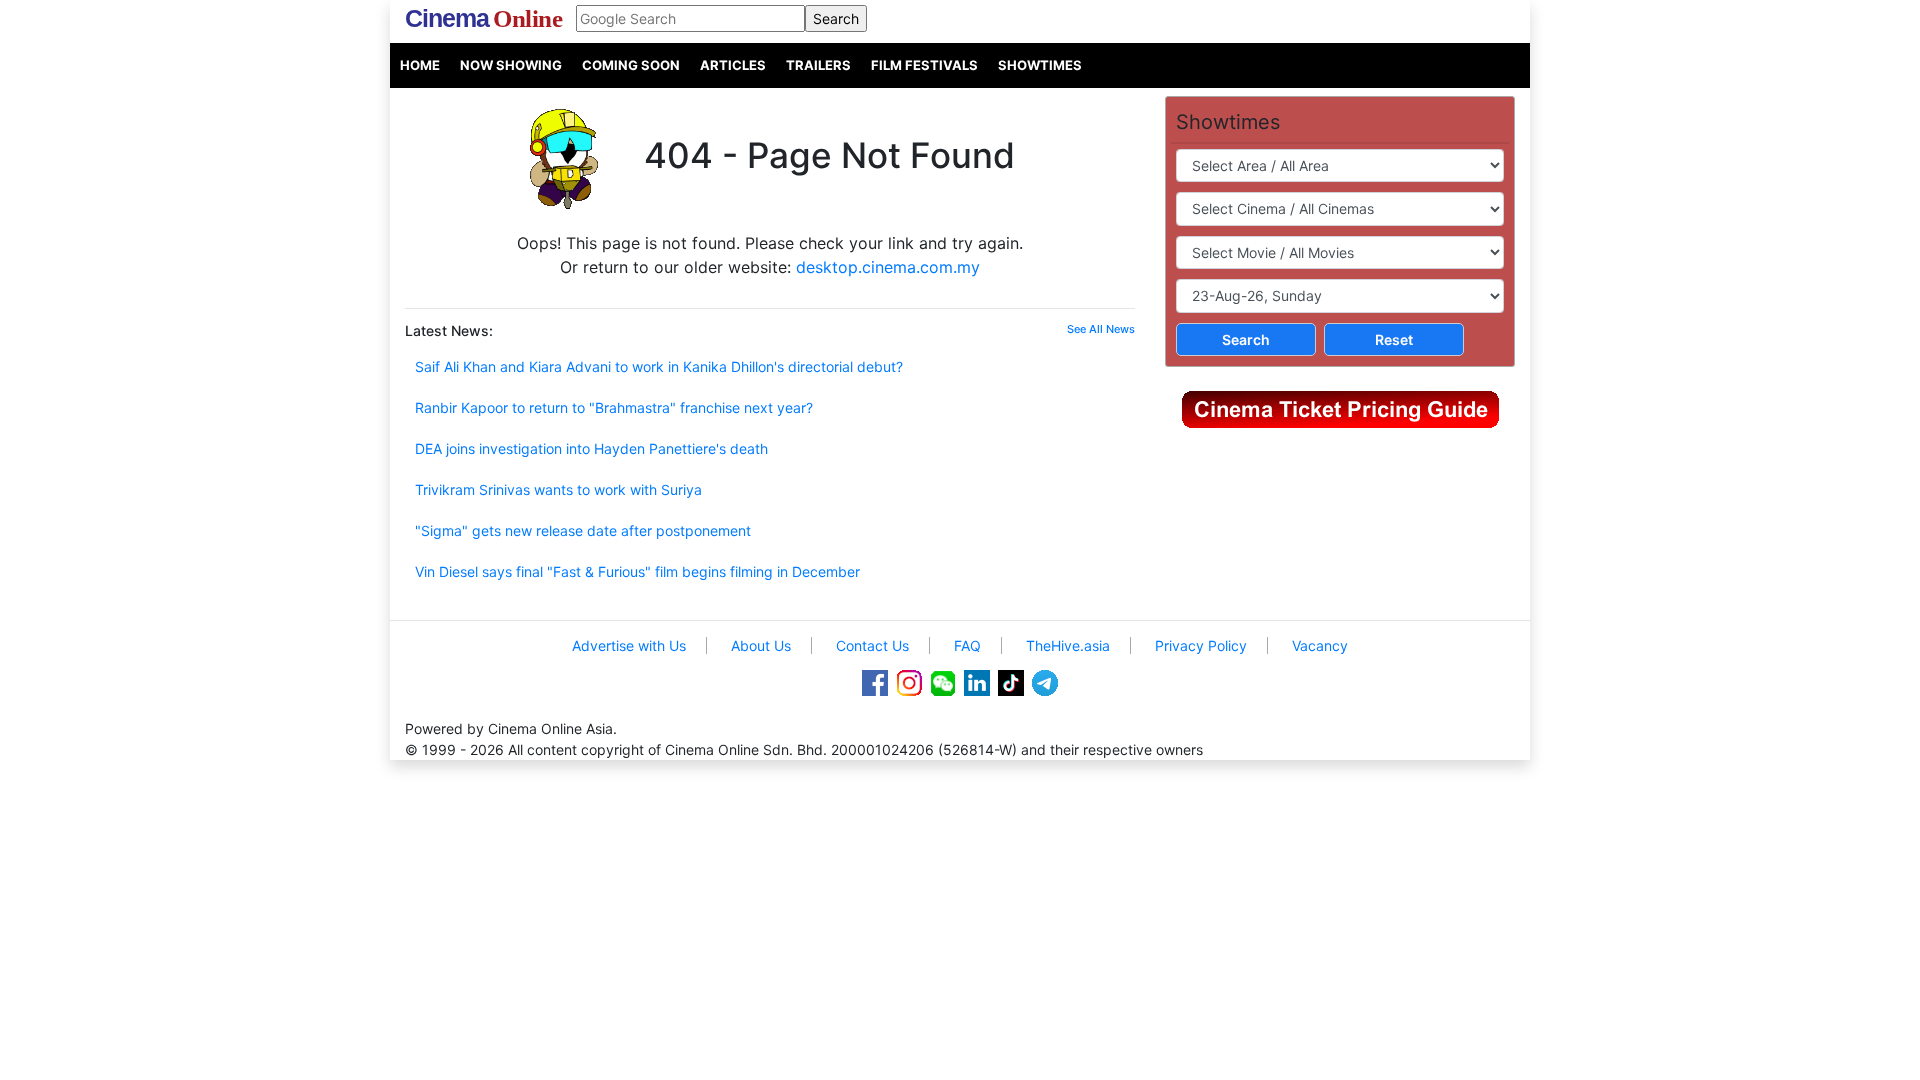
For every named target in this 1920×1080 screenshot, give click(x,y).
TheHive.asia (1068, 645)
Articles (733, 65)
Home (420, 65)
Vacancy (1320, 645)
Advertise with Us (629, 645)
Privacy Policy (1201, 645)
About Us (761, 645)
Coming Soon (631, 65)
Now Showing (511, 65)
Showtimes (1040, 65)
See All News (1101, 329)
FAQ (967, 645)
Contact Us (872, 645)
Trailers (818, 65)
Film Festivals (924, 65)
